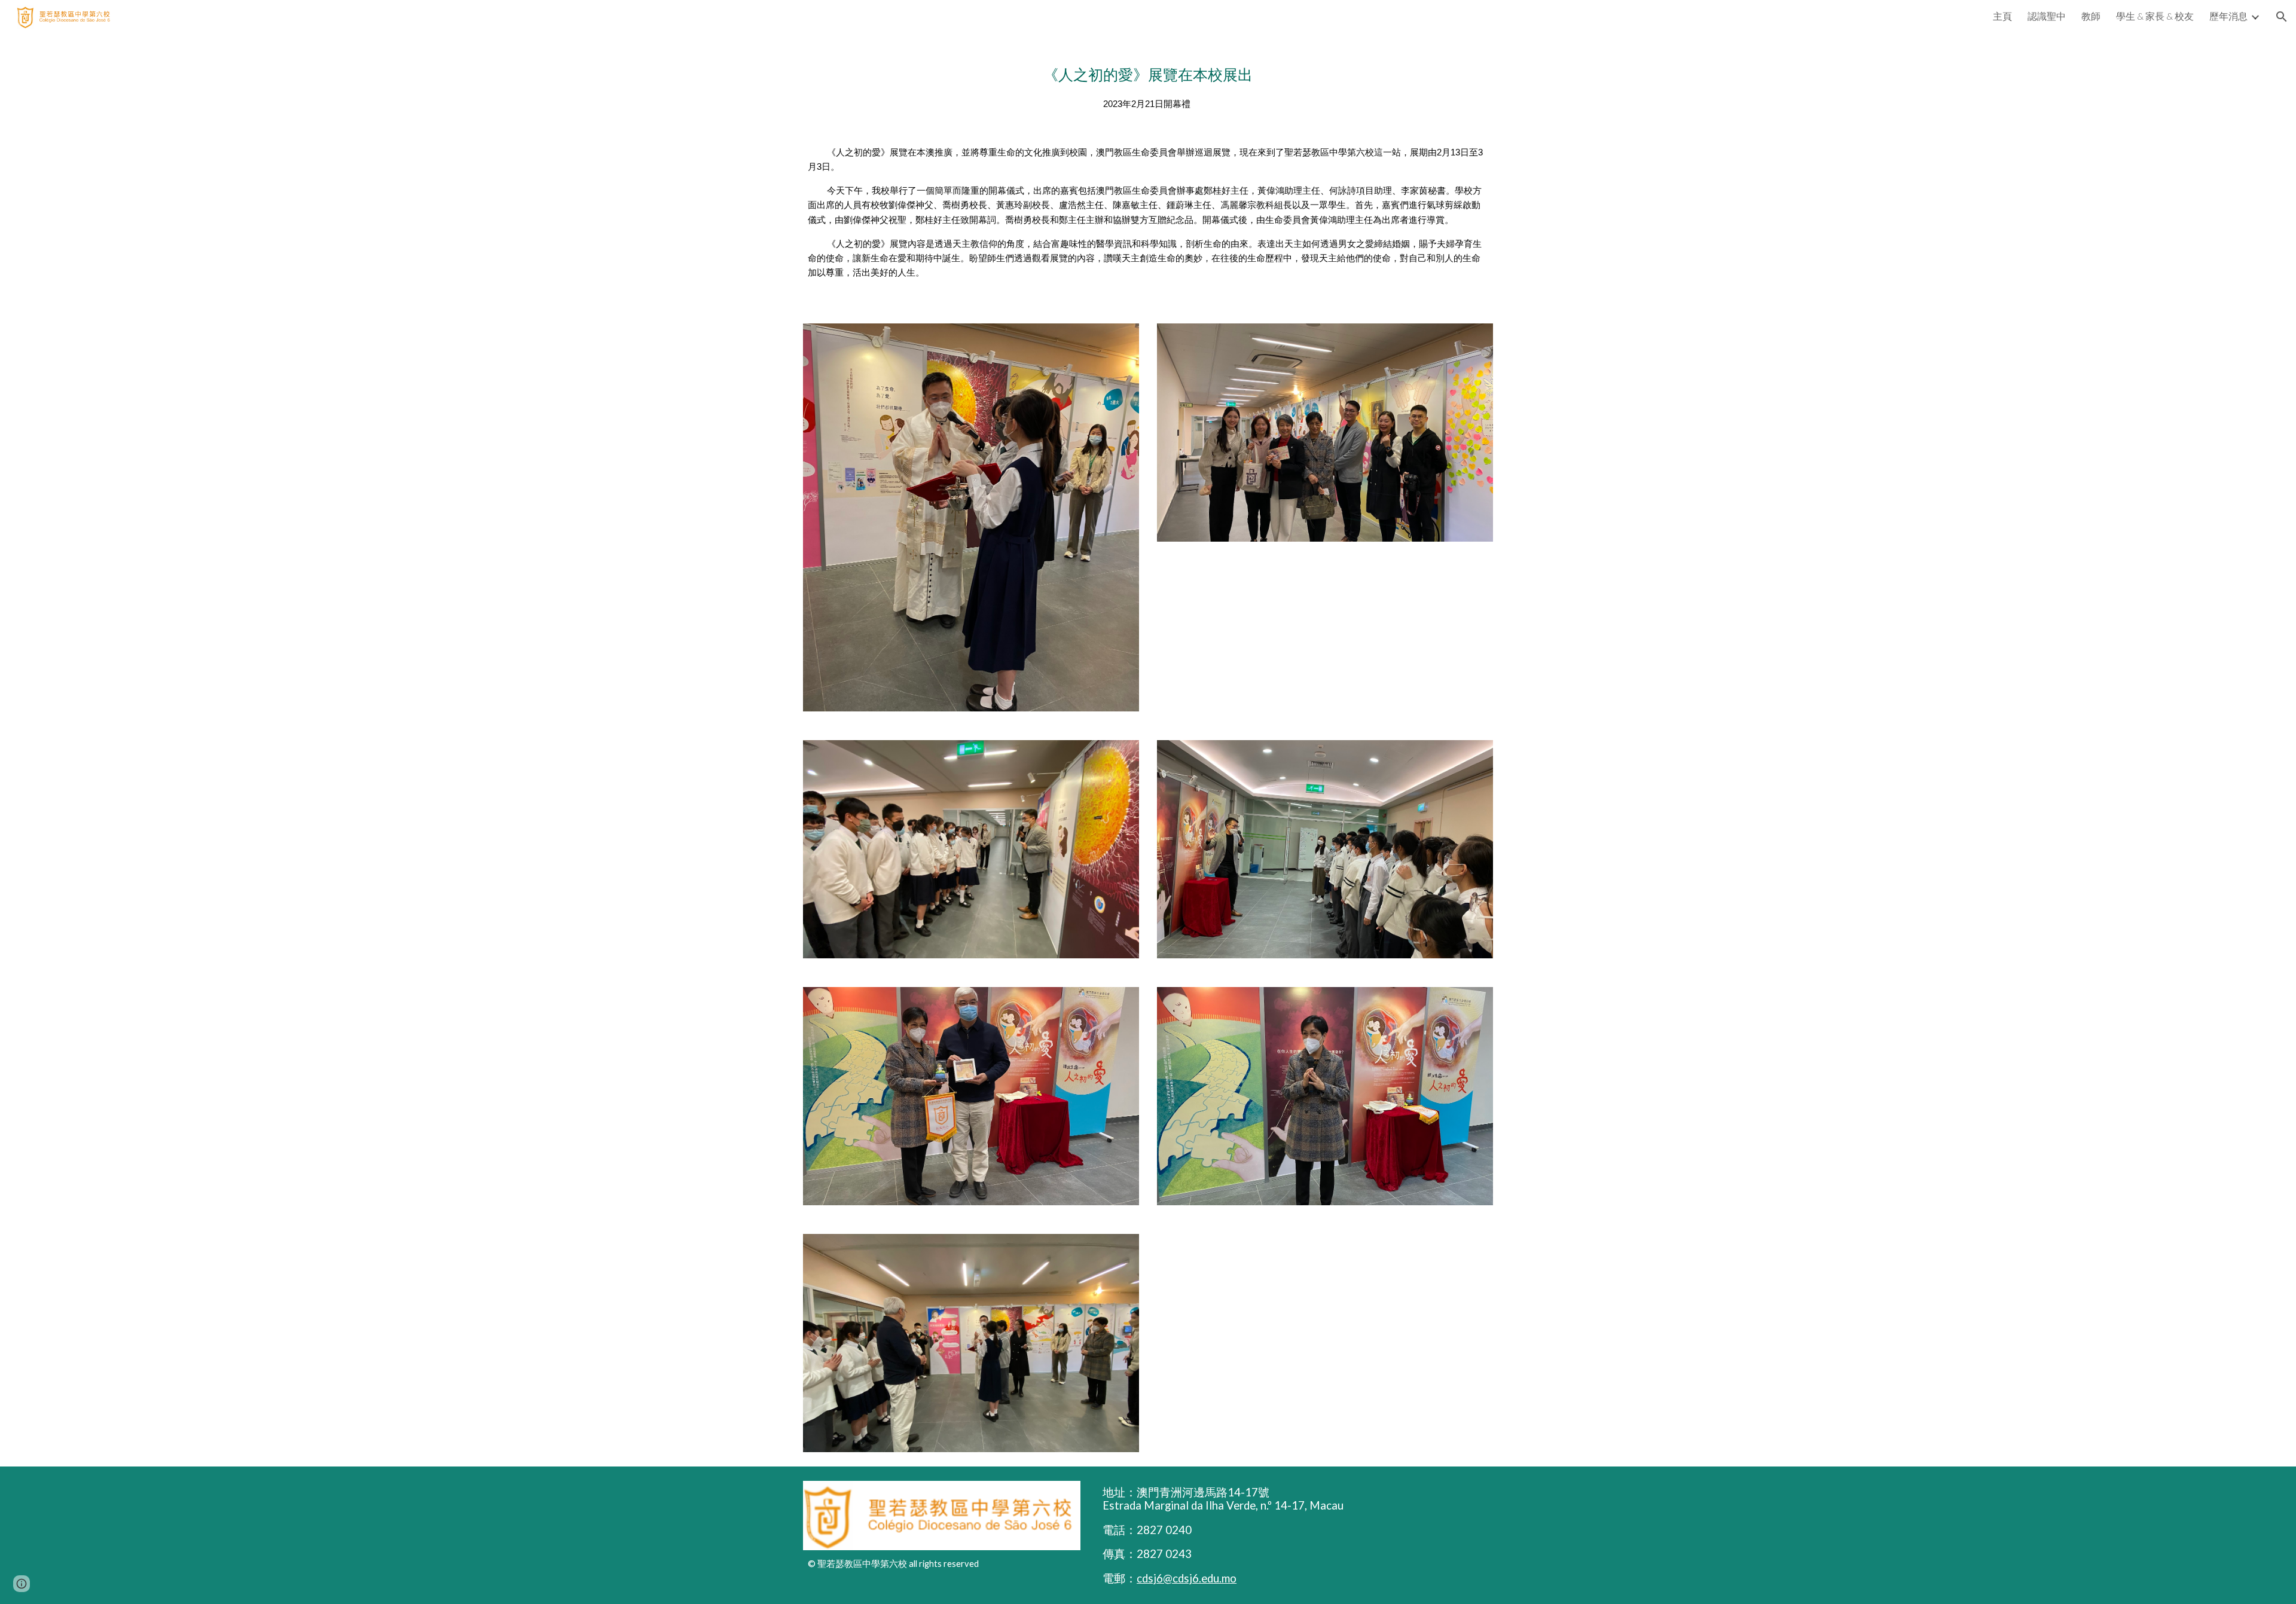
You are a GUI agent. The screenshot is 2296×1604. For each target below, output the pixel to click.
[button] (2282, 17)
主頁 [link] (2002, 16)
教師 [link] (2091, 16)
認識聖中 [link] (2047, 16)
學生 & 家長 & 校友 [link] (2155, 16)
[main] (1148, 171)
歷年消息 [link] (2228, 16)
